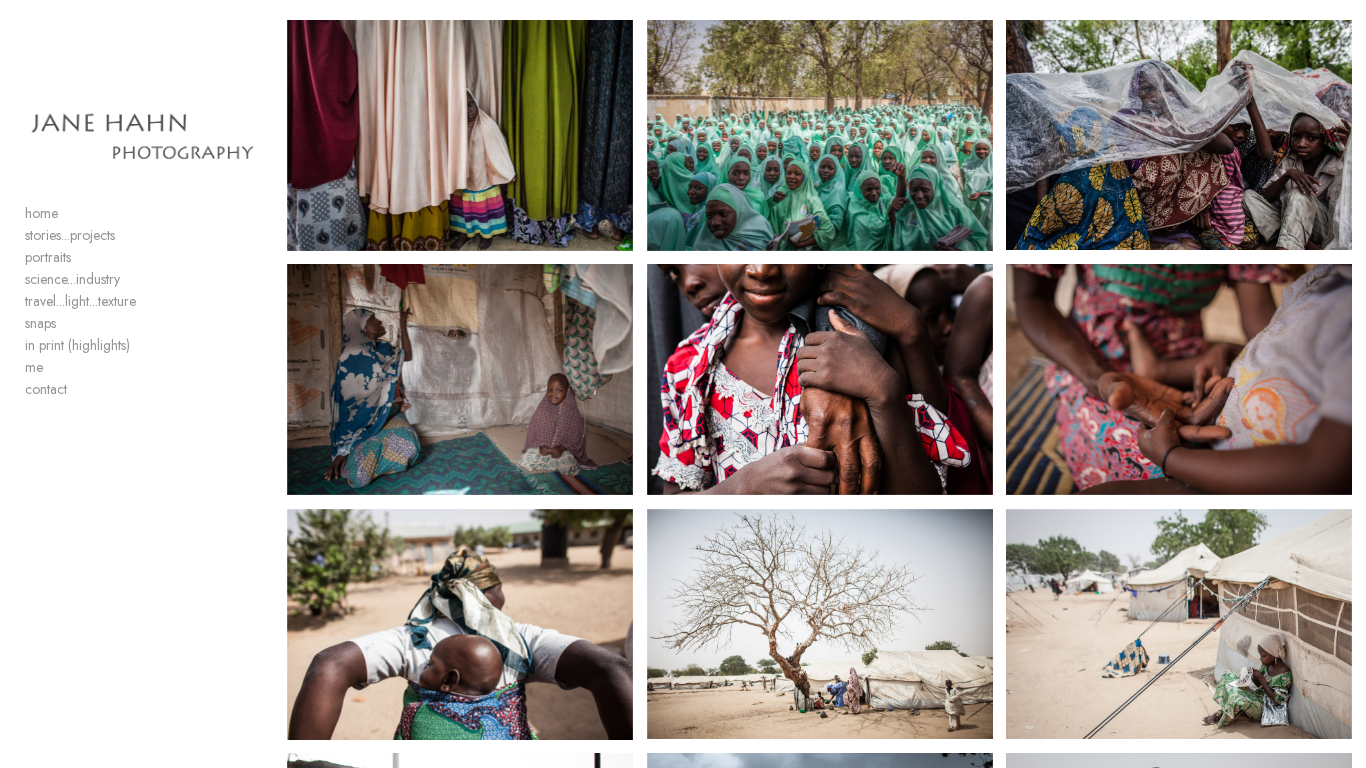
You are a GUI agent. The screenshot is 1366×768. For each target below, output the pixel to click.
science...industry (72, 279)
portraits (48, 257)
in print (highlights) (77, 345)
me (34, 367)
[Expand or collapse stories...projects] (128, 236)
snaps (40, 323)
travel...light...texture (80, 301)
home (41, 213)
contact (46, 389)
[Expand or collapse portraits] (84, 258)
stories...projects (70, 235)
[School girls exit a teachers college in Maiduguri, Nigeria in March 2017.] (820, 135)
